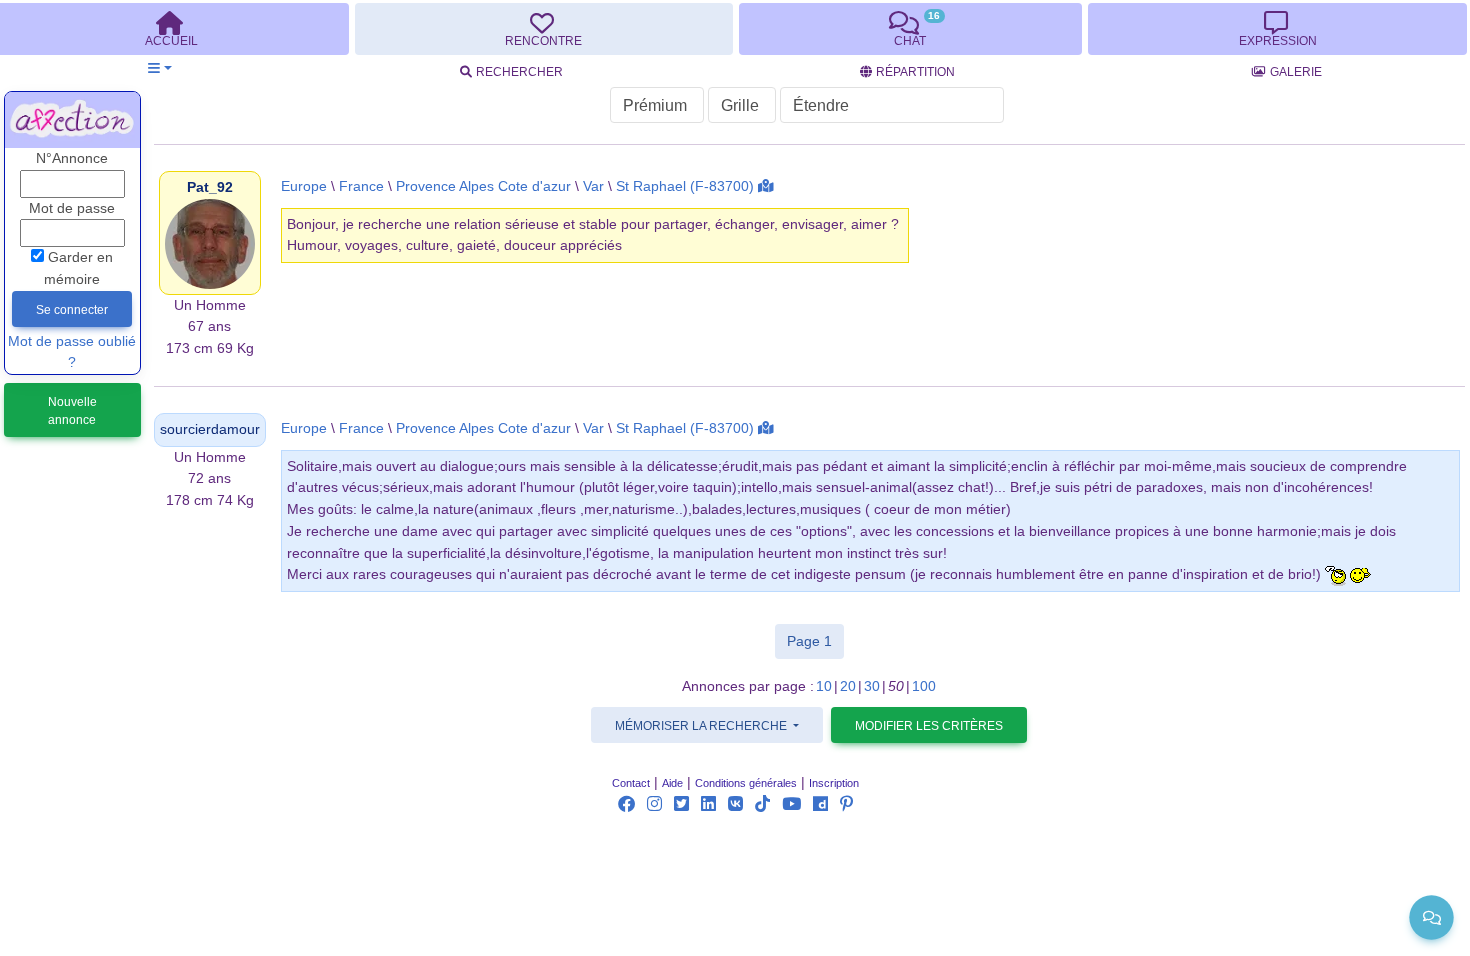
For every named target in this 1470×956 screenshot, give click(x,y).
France (361, 186)
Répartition (915, 72)
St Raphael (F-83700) (685, 186)
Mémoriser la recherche (702, 726)
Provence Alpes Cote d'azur (483, 186)
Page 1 (815, 640)
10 (824, 686)
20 (848, 686)
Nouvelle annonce (72, 411)
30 (872, 686)
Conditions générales (746, 783)
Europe (304, 186)
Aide (672, 783)
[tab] (544, 29)
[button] (159, 68)
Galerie (1296, 72)
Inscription (834, 783)
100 (924, 686)
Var (593, 186)
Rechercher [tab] (519, 72)
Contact (631, 783)
